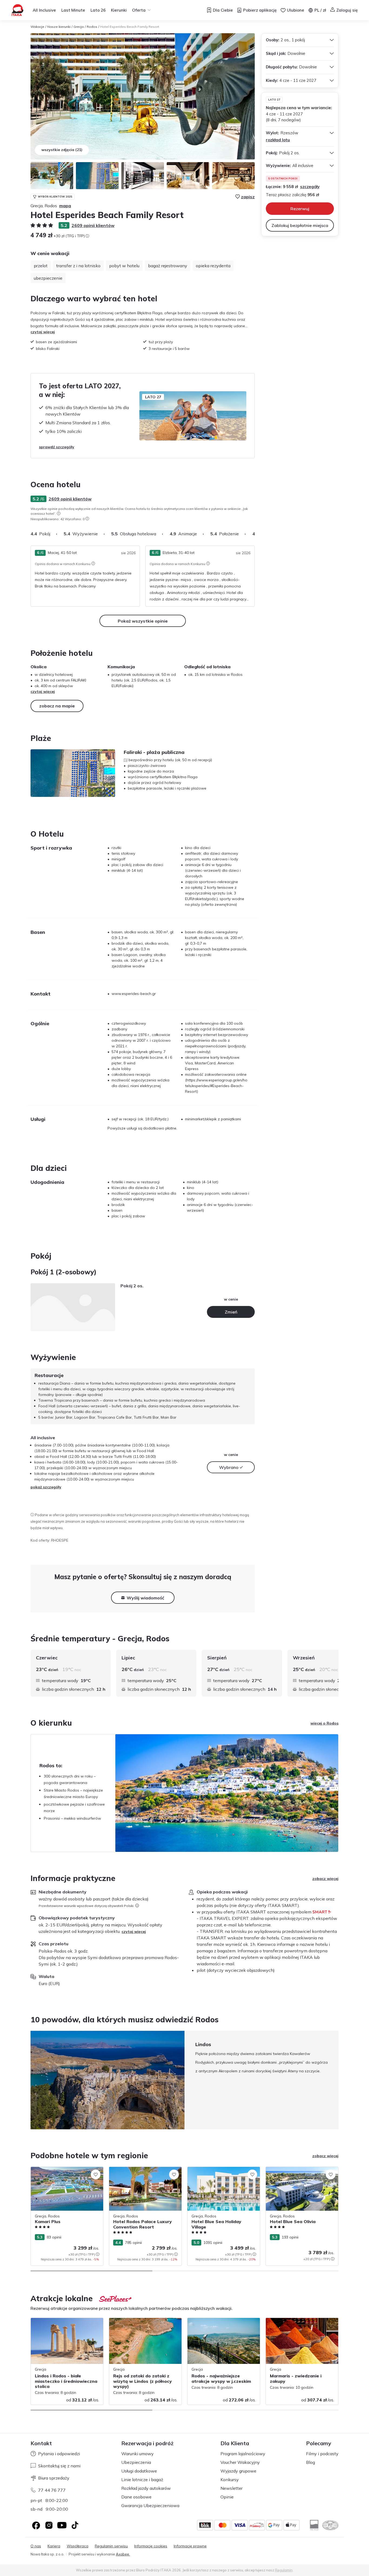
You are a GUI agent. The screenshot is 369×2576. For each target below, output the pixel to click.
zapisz (248, 197)
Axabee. (123, 2554)
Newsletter (232, 2488)
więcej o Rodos (324, 1723)
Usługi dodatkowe (139, 2471)
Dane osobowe (136, 2497)
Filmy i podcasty (322, 2454)
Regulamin (284, 2570)
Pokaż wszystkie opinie (143, 621)
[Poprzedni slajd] (31, 2080)
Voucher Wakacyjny (240, 2462)
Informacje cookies (151, 2546)
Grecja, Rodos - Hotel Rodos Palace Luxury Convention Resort (141, 2172)
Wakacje (37, 27)
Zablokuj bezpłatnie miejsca (300, 225)
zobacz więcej (325, 1879)
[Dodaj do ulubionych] (96, 2174)
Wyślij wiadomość (145, 1598)
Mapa (65, 206)
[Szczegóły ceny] (87, 236)
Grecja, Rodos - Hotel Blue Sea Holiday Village (222, 2172)
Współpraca (78, 2546)
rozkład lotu (278, 140)
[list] (59, 513)
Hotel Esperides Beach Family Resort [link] (130, 27)
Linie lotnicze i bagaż (142, 2480)
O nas (36, 2546)
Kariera (54, 2546)
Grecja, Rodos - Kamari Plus (55, 2170)
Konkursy (230, 2480)
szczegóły (310, 187)
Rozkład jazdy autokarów (146, 2488)
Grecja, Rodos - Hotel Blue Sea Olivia (299, 2170)
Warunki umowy (137, 2454)
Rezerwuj (300, 209)
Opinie (227, 2497)
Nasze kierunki (59, 27)
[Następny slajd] (255, 534)
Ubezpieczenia (136, 2462)
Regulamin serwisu (111, 2546)
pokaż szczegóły (46, 1487)
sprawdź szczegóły (57, 447)
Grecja (79, 27)
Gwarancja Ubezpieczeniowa (150, 2505)
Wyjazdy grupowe (238, 2471)
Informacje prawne (190, 2546)
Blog (311, 2462)
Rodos (92, 27)
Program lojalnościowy (243, 2454)
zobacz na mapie (57, 706)
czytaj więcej (43, 332)
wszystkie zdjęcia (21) (62, 150)
